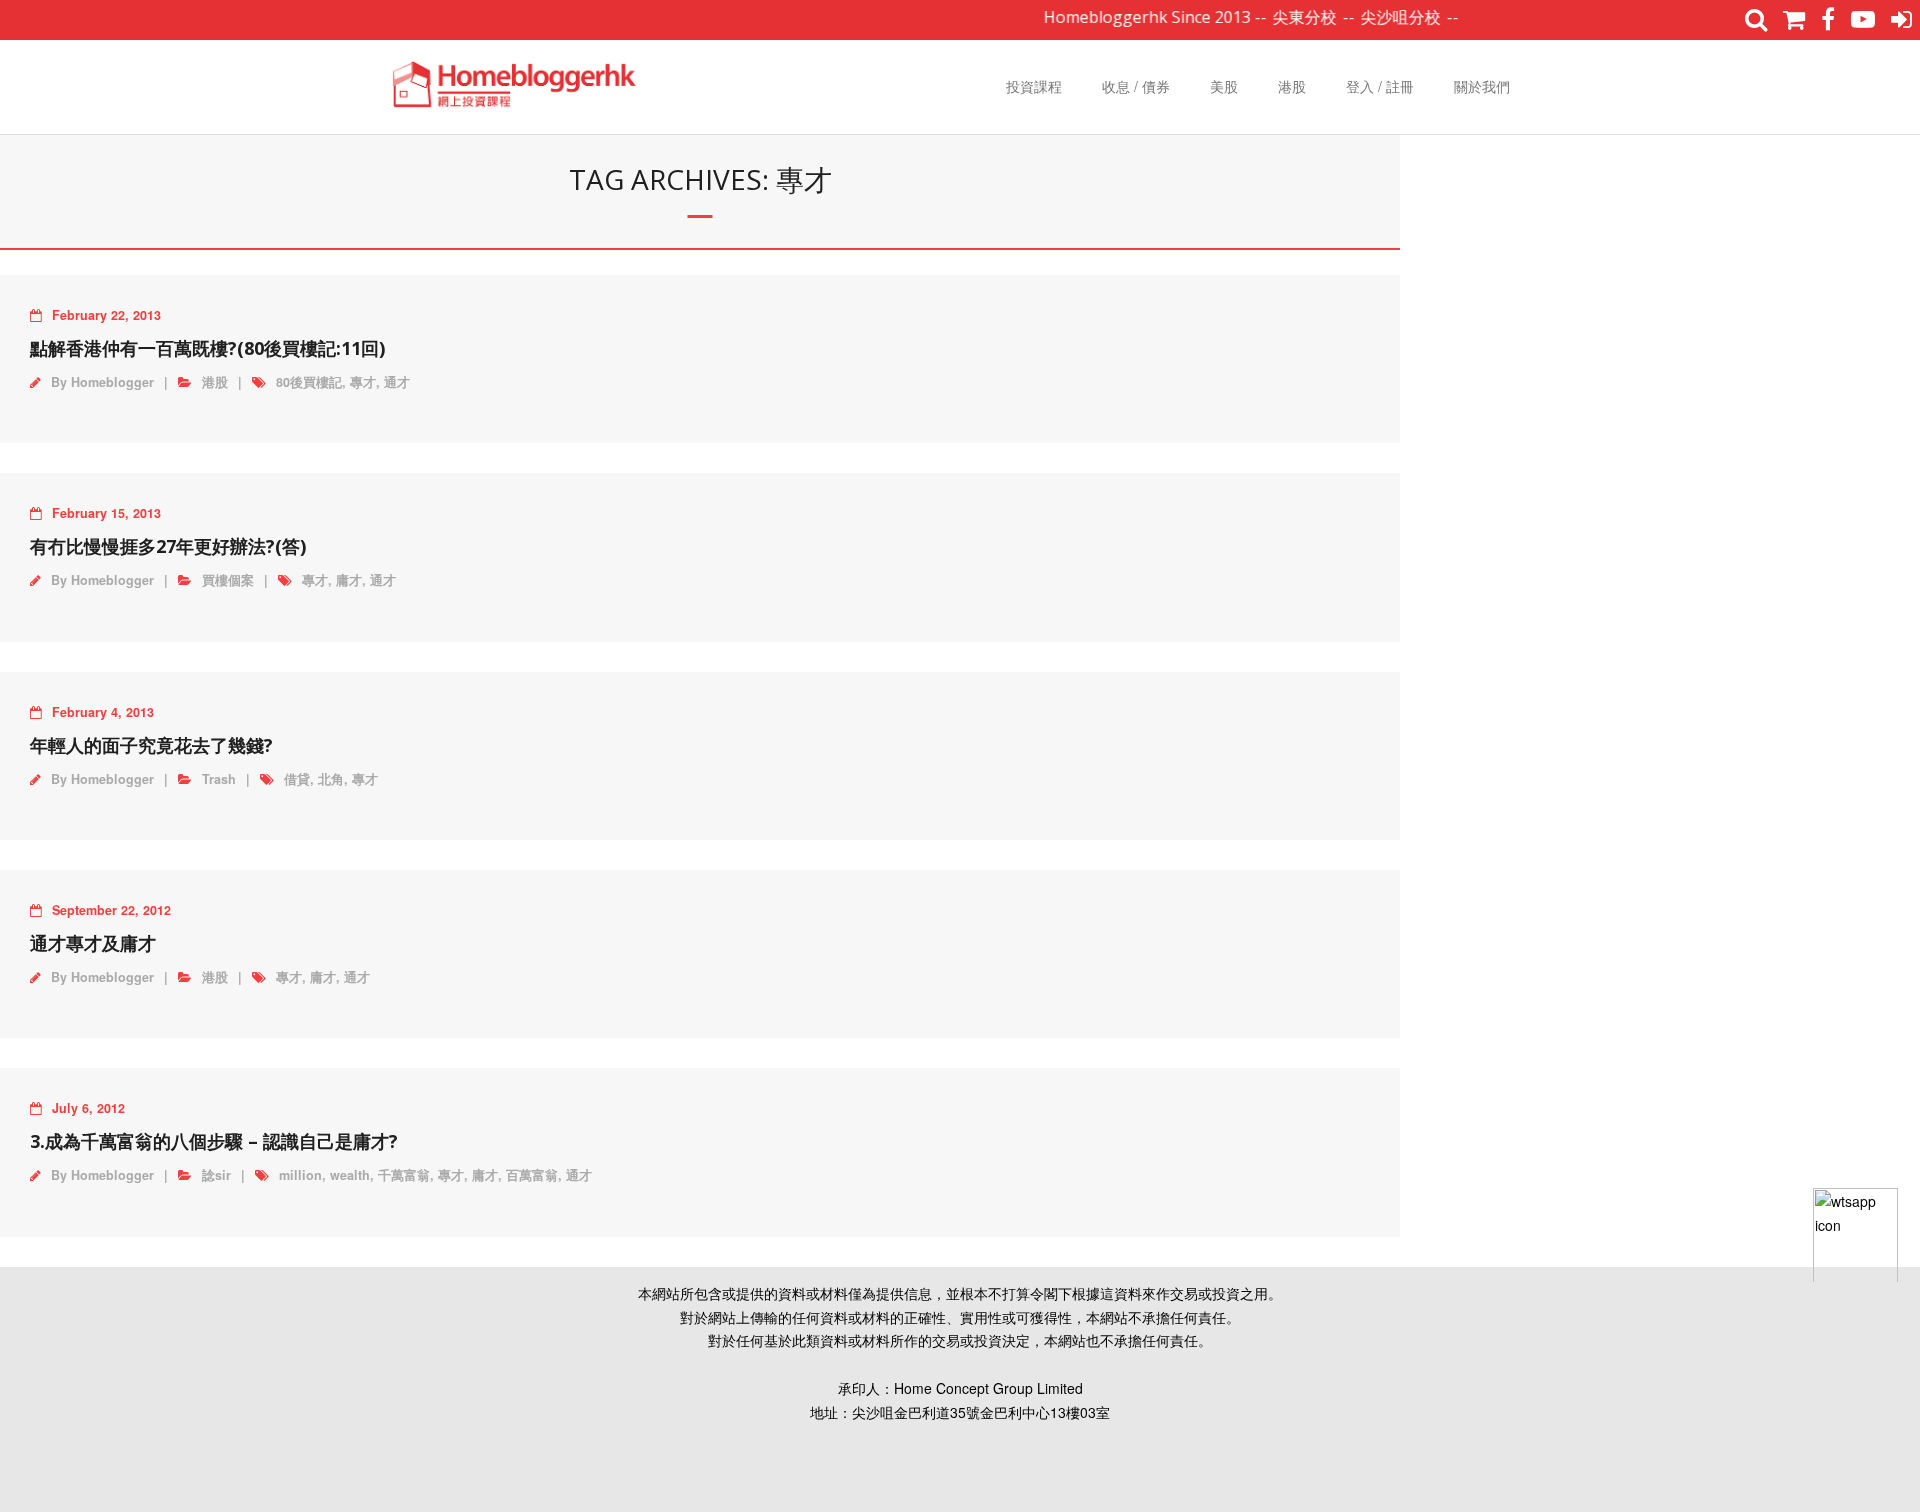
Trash (219, 779)
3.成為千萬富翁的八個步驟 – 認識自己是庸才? (214, 1141)
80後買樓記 (309, 382)
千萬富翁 (404, 1175)
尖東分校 (1279, 17)
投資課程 (1034, 86)
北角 (331, 779)
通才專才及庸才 (93, 943)
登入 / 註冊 (1380, 86)
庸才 (349, 580)
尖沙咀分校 (1375, 17)
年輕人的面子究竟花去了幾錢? (151, 745)
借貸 (297, 779)
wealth (350, 1175)
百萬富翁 (532, 1175)
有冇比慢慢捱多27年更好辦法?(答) (168, 546)
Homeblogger (112, 382)
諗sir (216, 1175)
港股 (1292, 86)
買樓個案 (228, 580)
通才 (397, 382)
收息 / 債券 (1136, 86)
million (300, 1175)
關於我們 (1482, 86)
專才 (363, 382)
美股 (1224, 86)
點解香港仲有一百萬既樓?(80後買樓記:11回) (207, 348)
